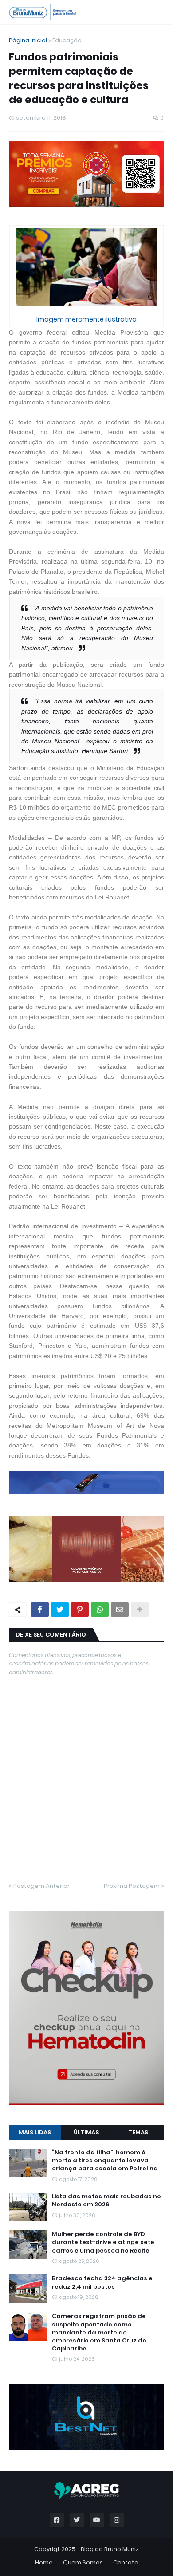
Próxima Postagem (132, 1886)
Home (44, 2562)
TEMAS (138, 2132)
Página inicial (28, 40)
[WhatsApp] (100, 1609)
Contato (126, 2562)
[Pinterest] (80, 1609)
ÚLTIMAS (86, 2132)
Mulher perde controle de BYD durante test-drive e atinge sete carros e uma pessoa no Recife (103, 2242)
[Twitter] (60, 1609)
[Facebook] (40, 1609)
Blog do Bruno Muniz (110, 2549)
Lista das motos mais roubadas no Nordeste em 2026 (106, 2201)
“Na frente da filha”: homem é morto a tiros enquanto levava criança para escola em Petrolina (105, 2161)
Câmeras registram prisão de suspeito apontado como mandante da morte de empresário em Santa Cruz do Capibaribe (99, 2332)
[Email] (120, 1609)
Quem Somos (83, 2562)
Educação (67, 40)
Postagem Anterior (41, 1886)
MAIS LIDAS (35, 2132)
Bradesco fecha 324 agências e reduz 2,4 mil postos (102, 2282)
